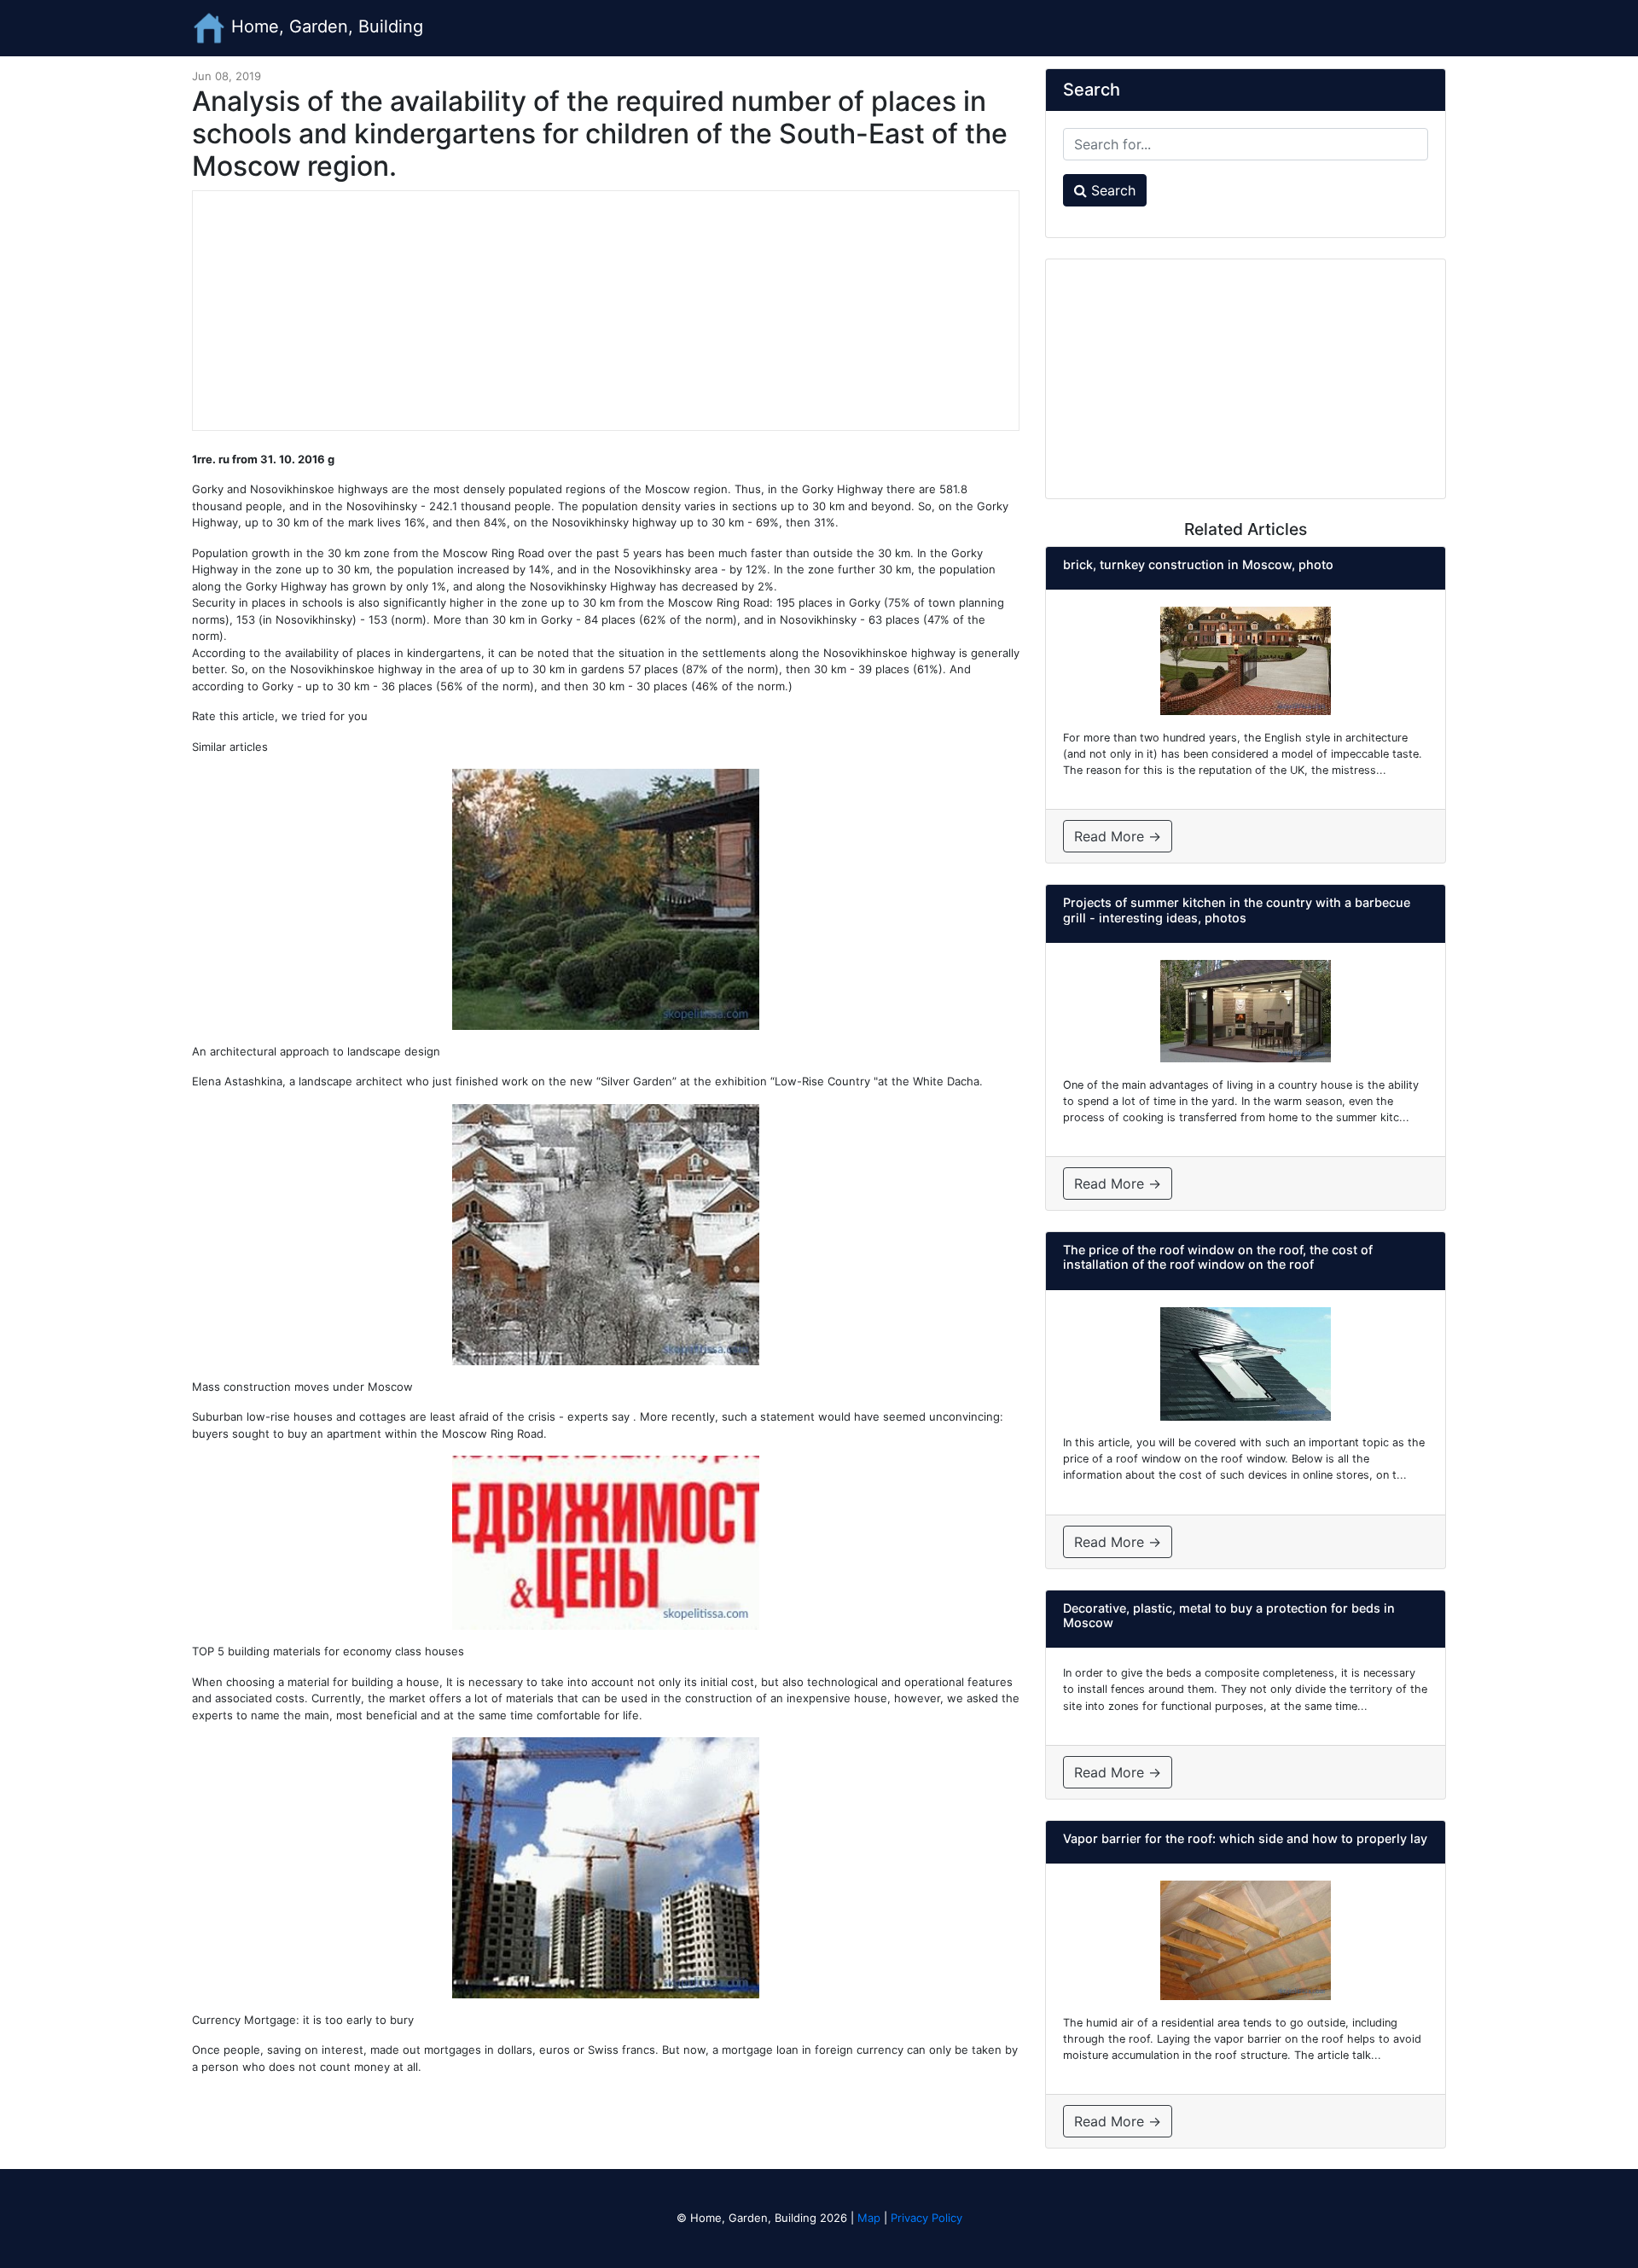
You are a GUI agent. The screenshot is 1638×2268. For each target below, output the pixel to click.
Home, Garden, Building (325, 26)
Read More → (1118, 836)
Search (1111, 190)
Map (869, 2218)
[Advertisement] (606, 311)
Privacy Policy (926, 2218)
